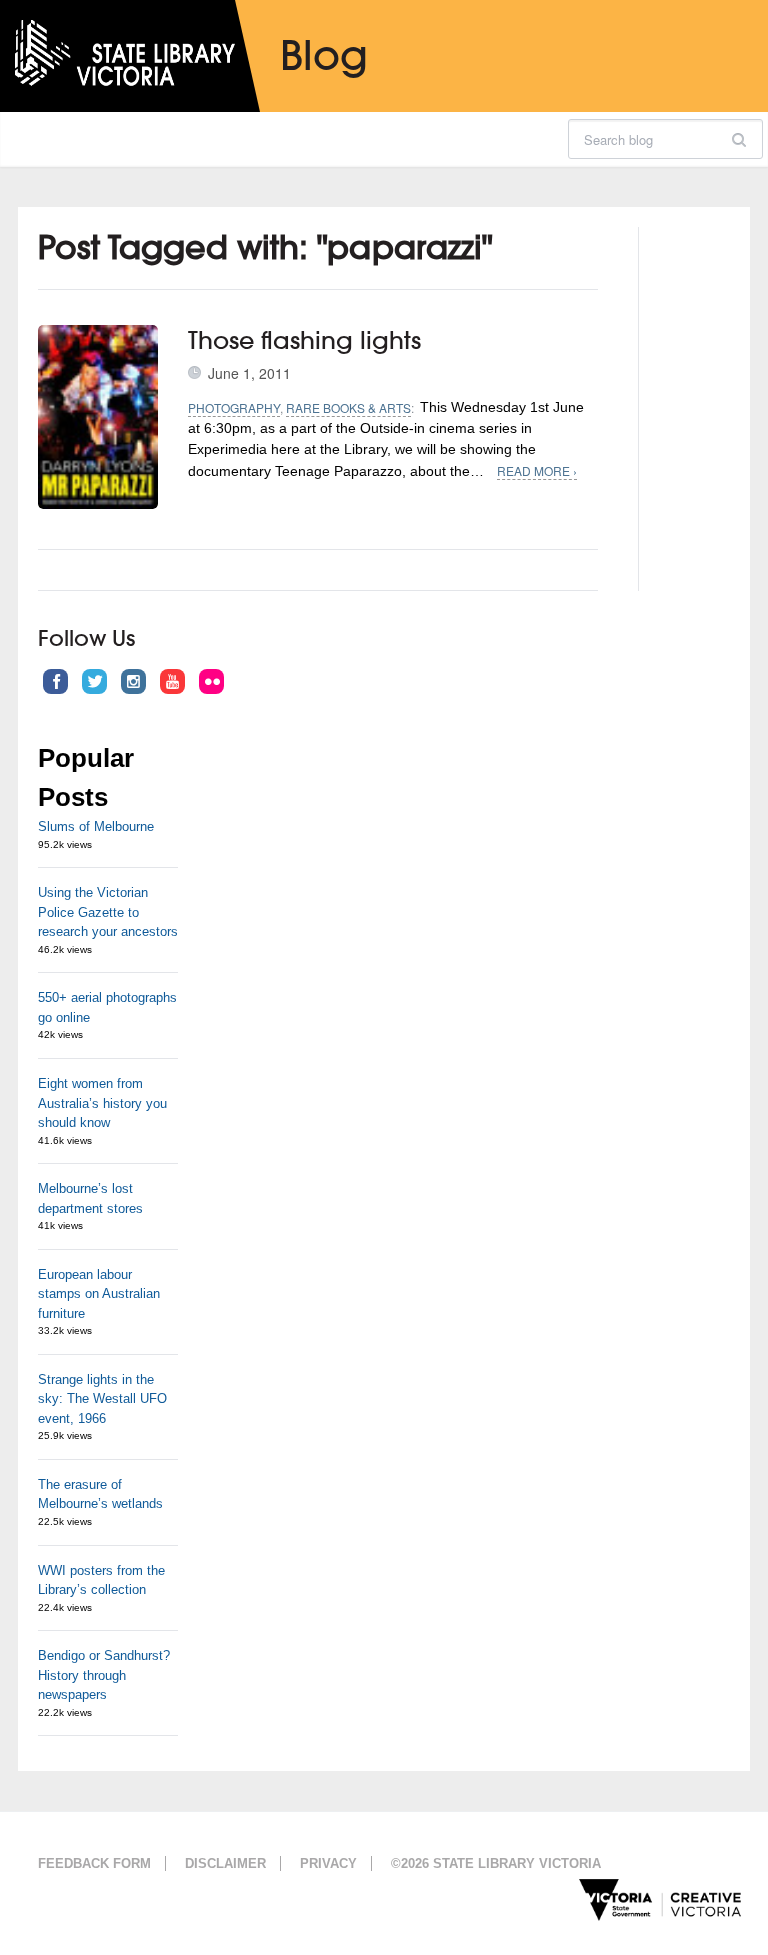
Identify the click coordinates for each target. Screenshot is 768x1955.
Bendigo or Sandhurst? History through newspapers (104, 1675)
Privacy (328, 1863)
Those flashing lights (304, 340)
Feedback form (94, 1863)
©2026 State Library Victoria (496, 1863)
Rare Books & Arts (348, 407)
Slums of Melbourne (96, 826)
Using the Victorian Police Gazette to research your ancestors (108, 912)
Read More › (537, 470)
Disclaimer (225, 1863)
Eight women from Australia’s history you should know (102, 1103)
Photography (234, 407)
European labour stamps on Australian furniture (99, 1294)
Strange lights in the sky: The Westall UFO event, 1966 (102, 1399)
